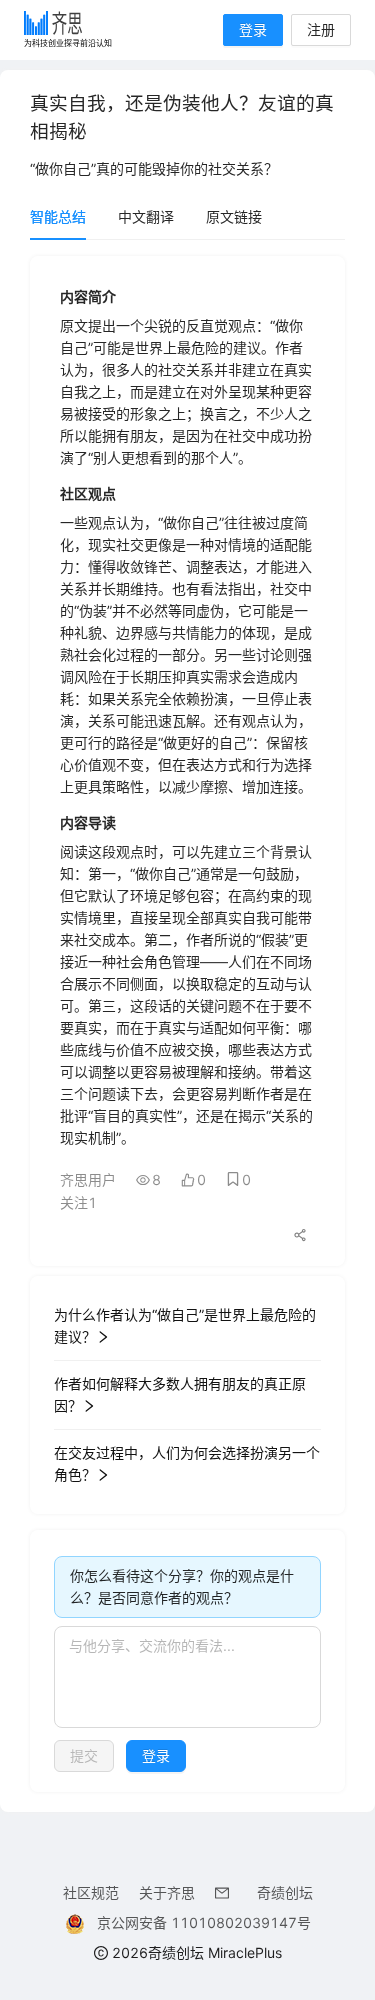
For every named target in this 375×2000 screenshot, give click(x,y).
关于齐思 (167, 1892)
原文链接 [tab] (234, 216)
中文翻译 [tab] (146, 216)
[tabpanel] (187, 1024)
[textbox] (187, 1677)
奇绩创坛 (285, 1892)
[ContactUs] (226, 1892)
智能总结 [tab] (58, 216)
